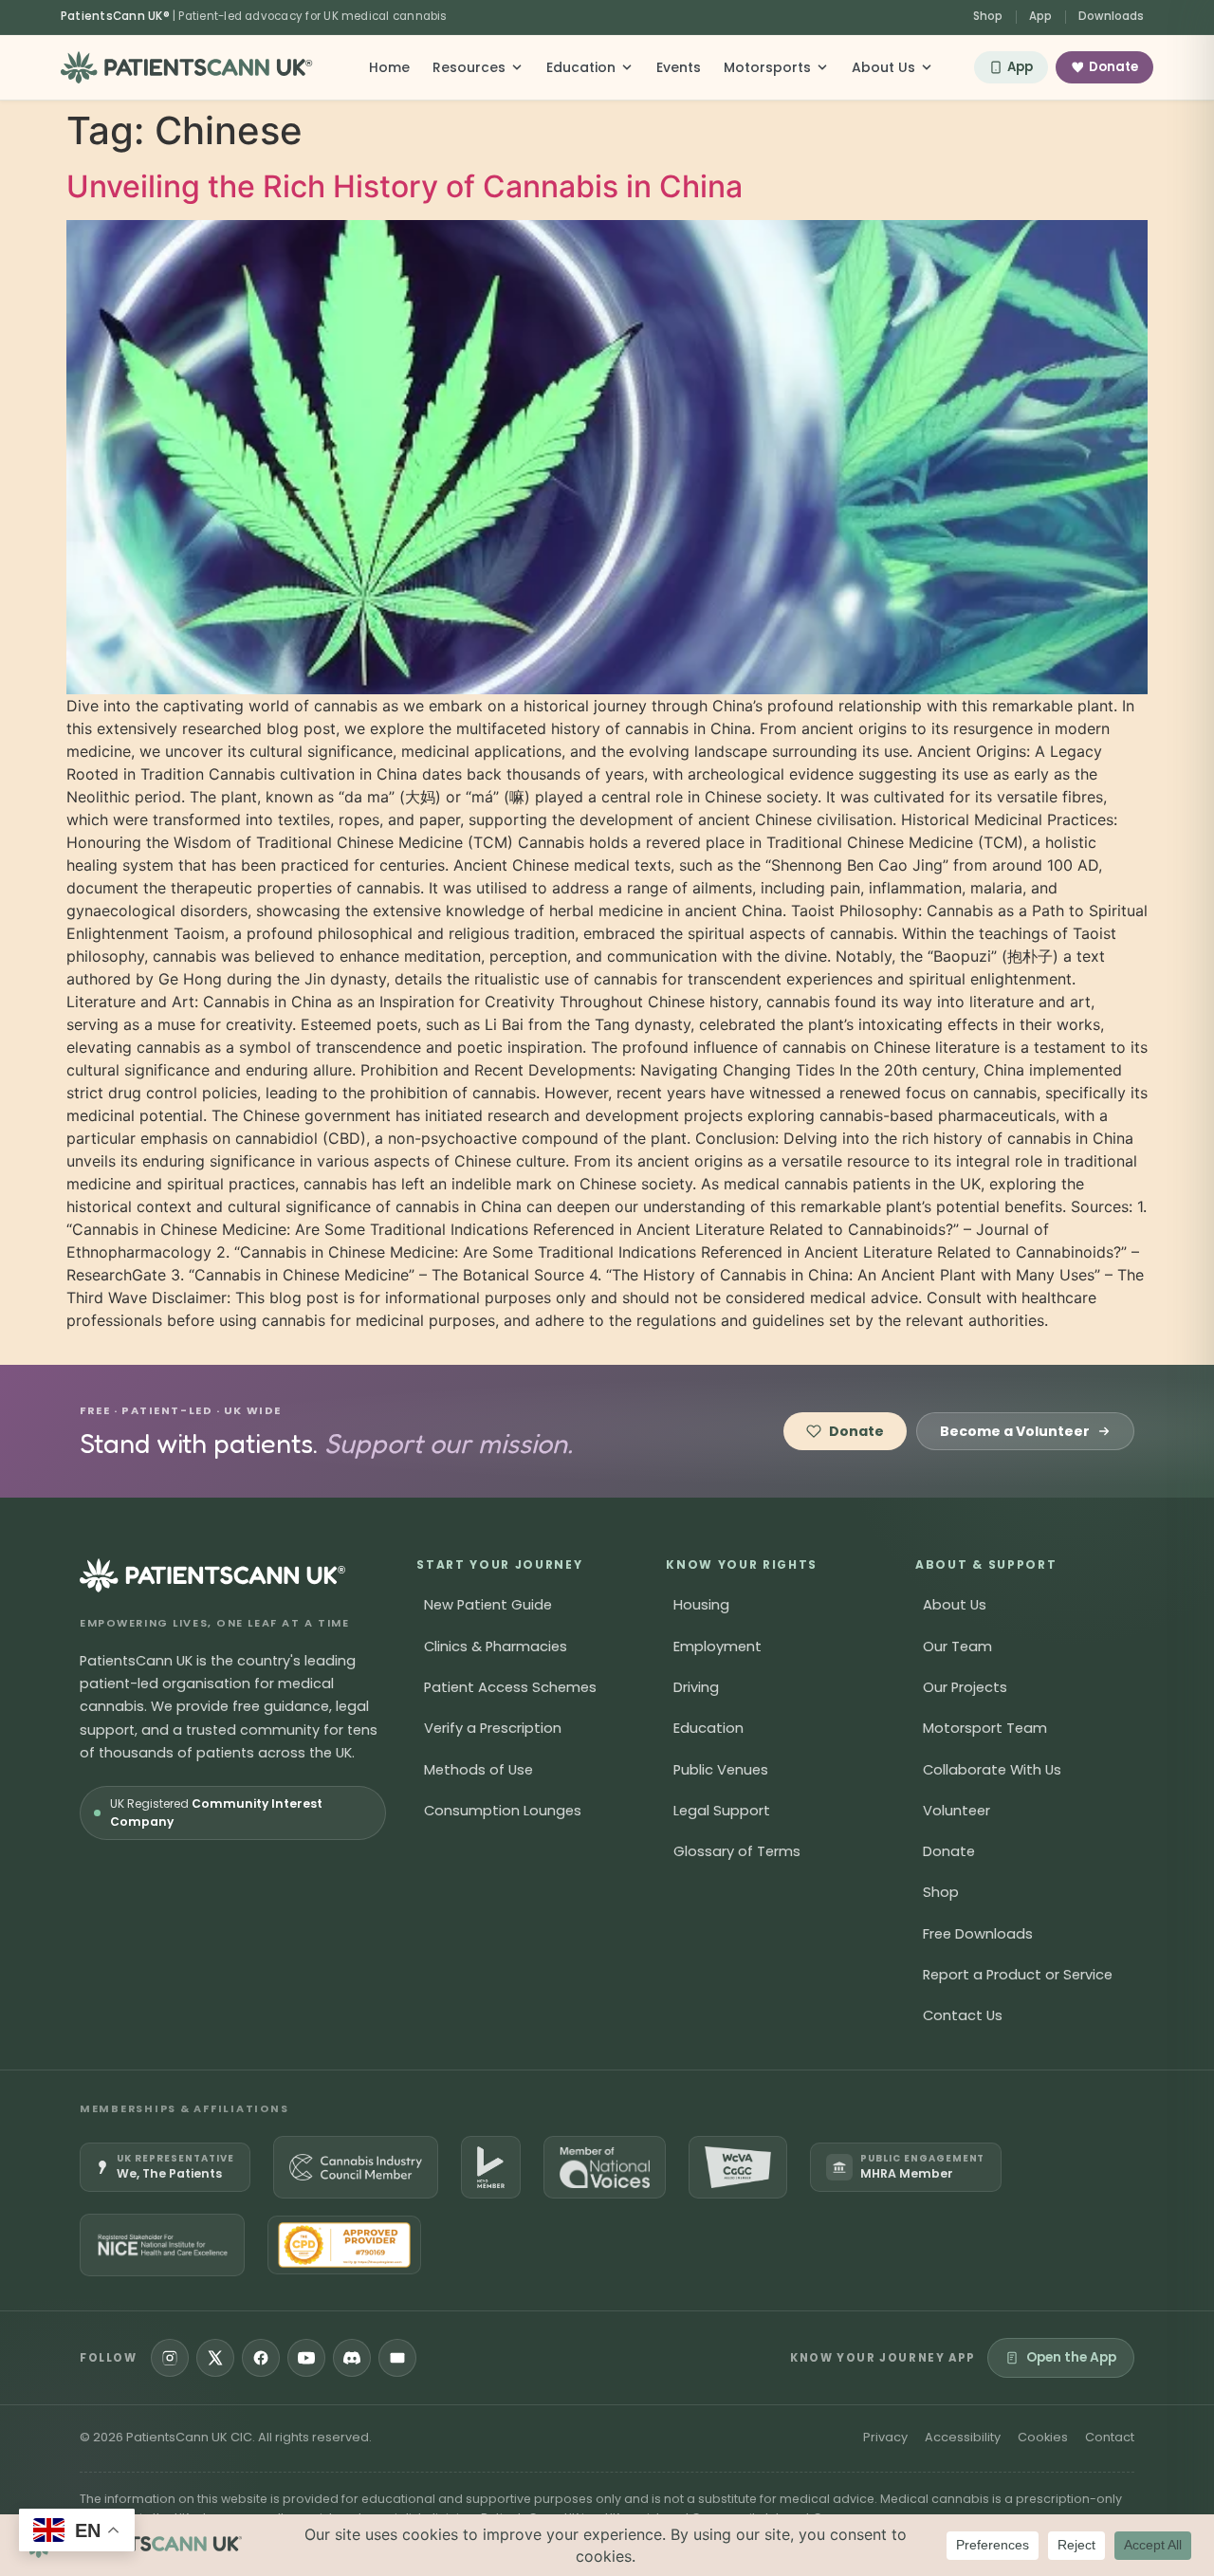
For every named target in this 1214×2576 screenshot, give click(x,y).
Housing (701, 1605)
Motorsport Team (985, 1728)
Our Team (957, 1647)
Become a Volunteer (1015, 1431)
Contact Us (963, 2015)
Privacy (885, 2437)
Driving (696, 1687)
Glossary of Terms (737, 1851)
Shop (988, 16)
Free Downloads (978, 1934)
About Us (883, 67)
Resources (469, 67)
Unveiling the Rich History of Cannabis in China (405, 186)
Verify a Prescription (493, 1728)
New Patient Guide (488, 1605)
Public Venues (721, 1770)
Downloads (1111, 16)
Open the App (1071, 2357)
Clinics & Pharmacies (496, 1647)
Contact (1110, 2437)
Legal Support (722, 1811)
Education (581, 67)
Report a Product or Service (1018, 1975)
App (1040, 16)
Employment (717, 1647)
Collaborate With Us (992, 1770)
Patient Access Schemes (510, 1687)
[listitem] (165, 2167)
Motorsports (767, 67)
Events (679, 67)
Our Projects (965, 1687)
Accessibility (963, 2437)
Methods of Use (478, 1770)
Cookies (1043, 2437)
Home (389, 67)
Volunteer (956, 1811)
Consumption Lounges (503, 1811)
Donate (1113, 67)
